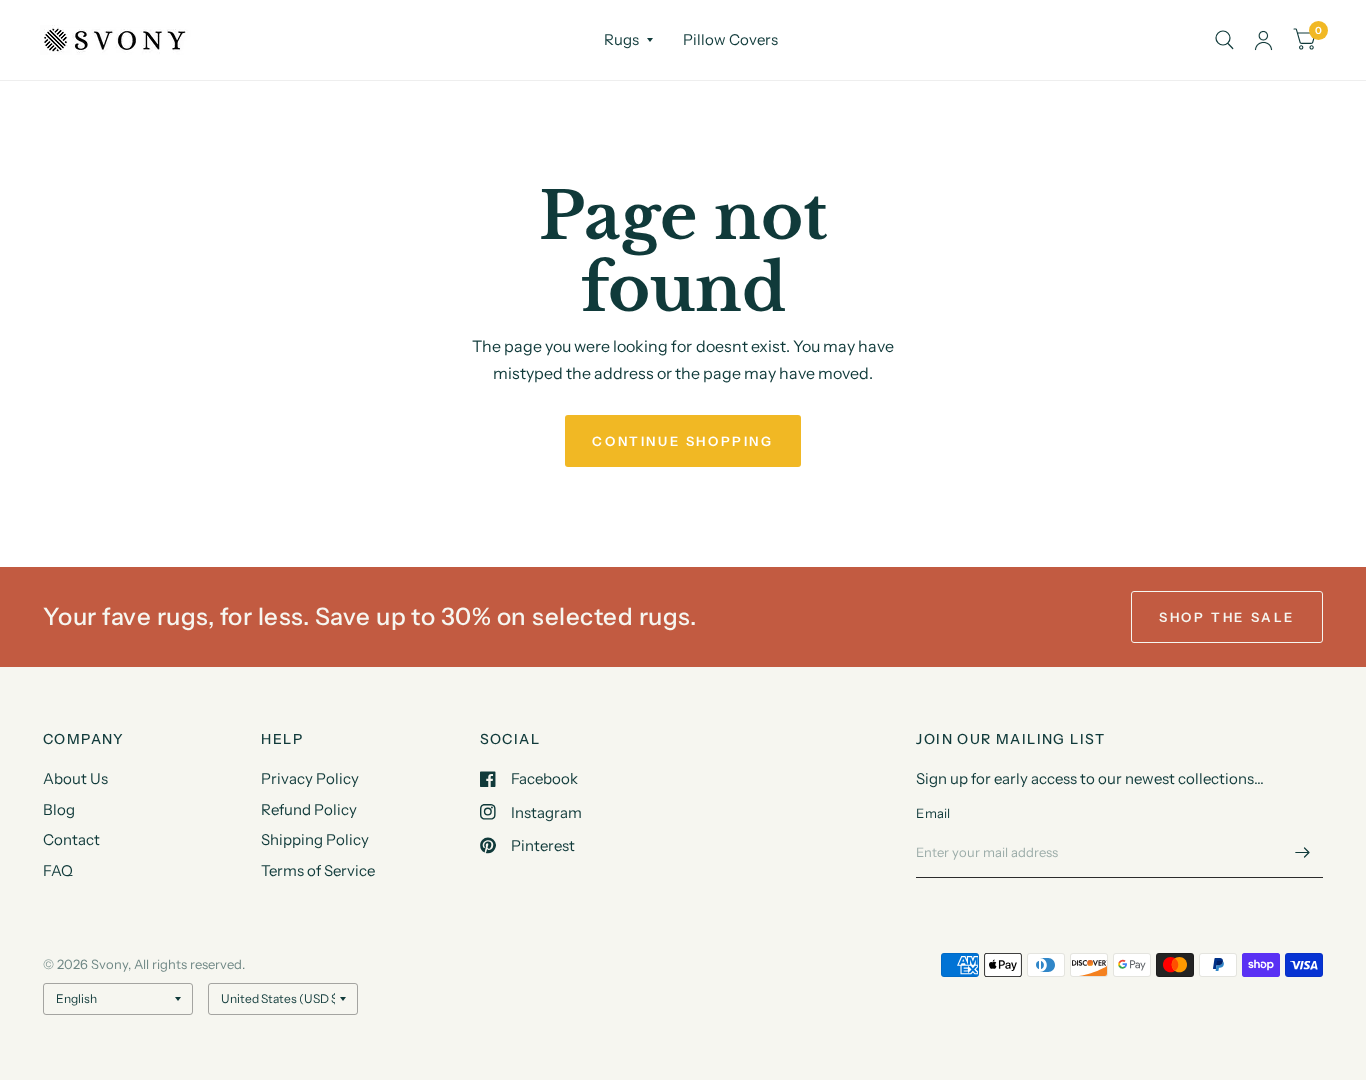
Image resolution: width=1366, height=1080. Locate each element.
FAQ (58, 870)
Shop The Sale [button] (1227, 617)
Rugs (621, 39)
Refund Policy (309, 809)
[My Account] (1263, 40)
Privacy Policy (310, 778)
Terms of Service (318, 870)
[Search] (1224, 40)
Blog (59, 809)
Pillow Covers (730, 39)
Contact (71, 839)
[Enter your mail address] (1303, 852)
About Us (75, 778)
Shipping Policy (315, 839)
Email (933, 813)
